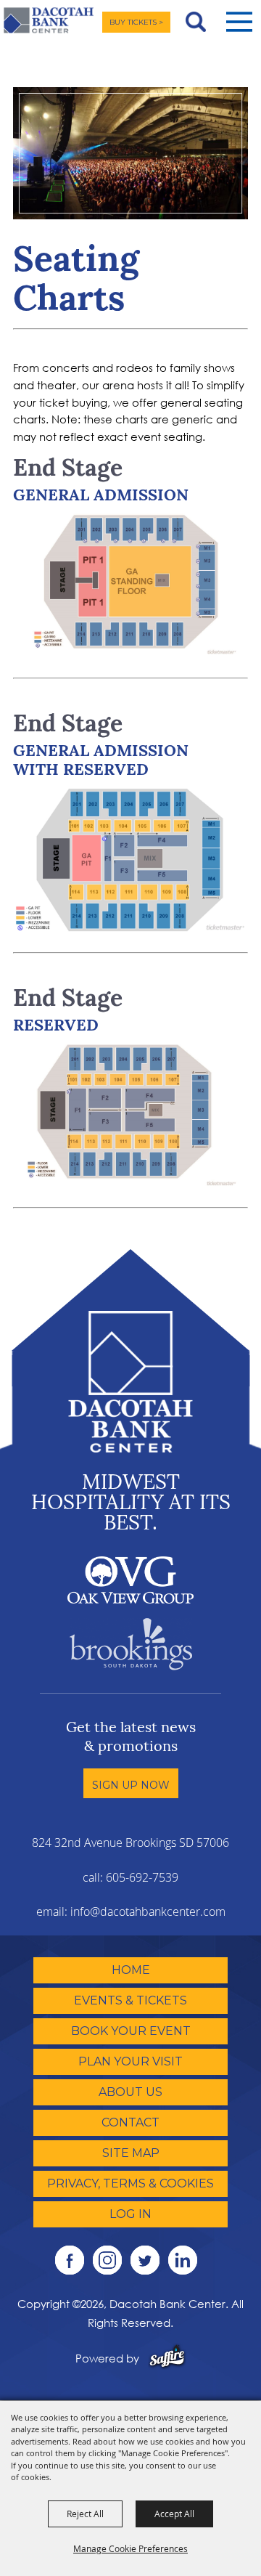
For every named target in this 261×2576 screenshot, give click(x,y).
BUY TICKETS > (136, 22)
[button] (239, 22)
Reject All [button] (85, 2514)
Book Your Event (131, 2031)
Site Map (131, 2153)
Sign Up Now (131, 1785)
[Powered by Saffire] (167, 2358)
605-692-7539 (142, 1877)
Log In (130, 2214)
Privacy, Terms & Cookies (130, 2183)
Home (131, 1970)
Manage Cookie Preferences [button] (130, 2548)
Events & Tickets (130, 2000)
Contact (130, 2122)
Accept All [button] (174, 2514)
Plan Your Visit (130, 2061)
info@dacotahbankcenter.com (148, 1911)
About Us (130, 2092)
